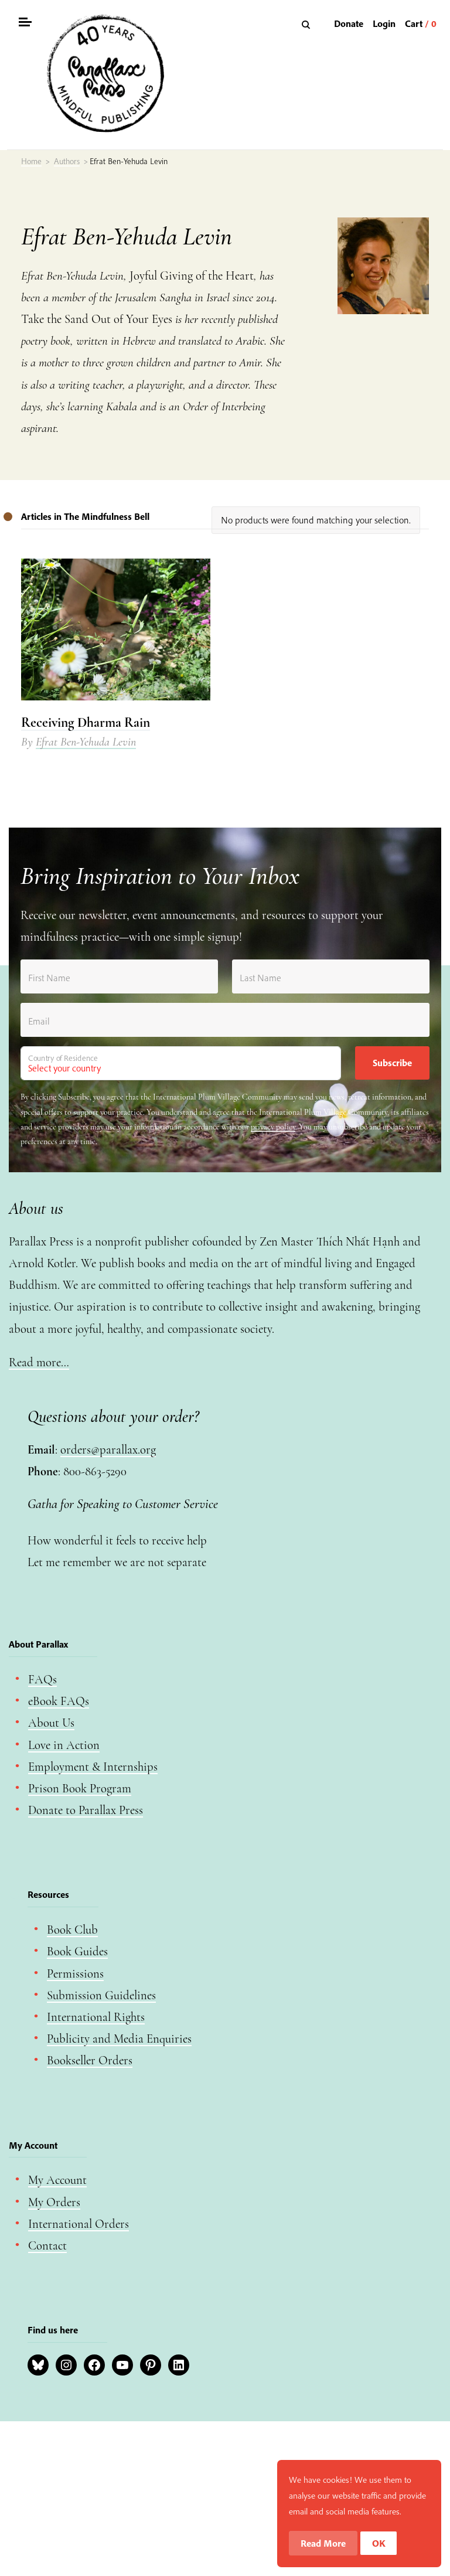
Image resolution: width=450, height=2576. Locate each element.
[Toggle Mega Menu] (25, 24)
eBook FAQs (59, 1701)
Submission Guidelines (101, 1995)
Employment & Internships (93, 1767)
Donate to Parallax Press (86, 1810)
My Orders (54, 2202)
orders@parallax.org (108, 1450)
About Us (51, 1723)
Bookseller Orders (90, 2061)
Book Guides (77, 1951)
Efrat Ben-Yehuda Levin (86, 742)
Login (384, 23)
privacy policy (273, 1127)
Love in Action (64, 1745)
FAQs (42, 1680)
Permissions (75, 1974)
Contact (47, 2246)
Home (31, 161)
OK (379, 2543)
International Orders (79, 2224)
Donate (349, 23)
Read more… (39, 1362)
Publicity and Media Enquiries (119, 2039)
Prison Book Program (80, 1789)
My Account (57, 2180)
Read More (323, 2543)
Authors (67, 161)
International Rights (96, 2017)
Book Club (72, 1930)
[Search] (307, 24)
